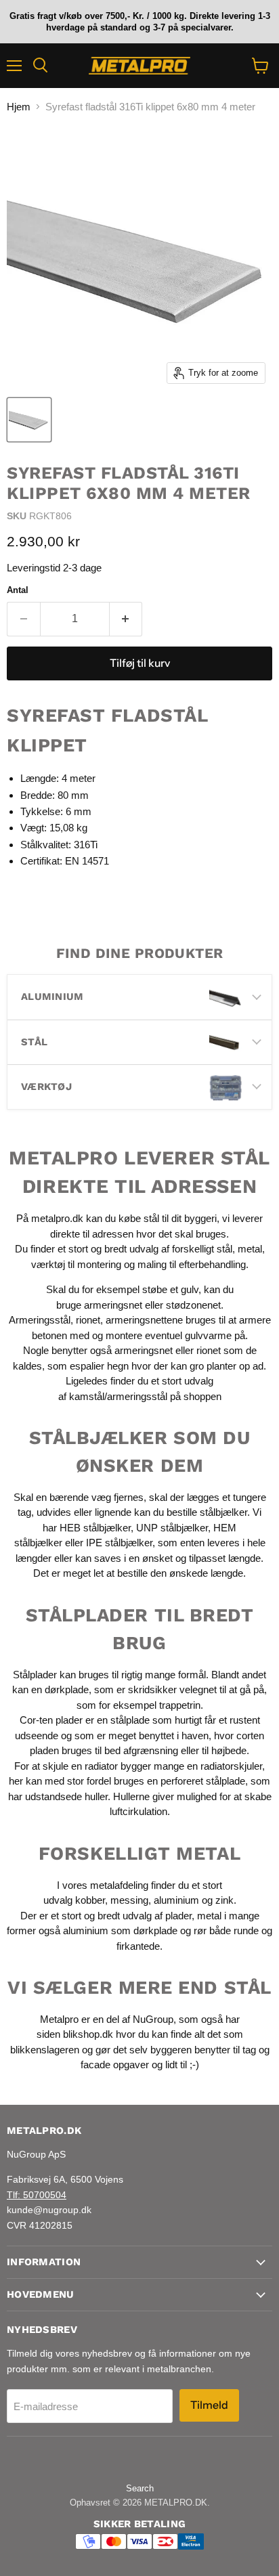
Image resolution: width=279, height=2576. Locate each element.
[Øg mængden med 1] (126, 619)
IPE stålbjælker (119, 1543)
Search (140, 2488)
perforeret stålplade (203, 1781)
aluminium (176, 1900)
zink (224, 1900)
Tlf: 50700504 (37, 2195)
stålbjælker (223, 1512)
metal (250, 1249)
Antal (18, 590)
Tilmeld (209, 2405)
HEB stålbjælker (95, 1528)
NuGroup (153, 2019)
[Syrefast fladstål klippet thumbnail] (29, 420)
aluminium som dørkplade (120, 1930)
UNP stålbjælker (172, 1528)
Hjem (19, 107)
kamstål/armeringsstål (118, 1396)
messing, (131, 1900)
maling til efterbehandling (192, 1264)
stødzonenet (193, 1305)
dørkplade (67, 1689)
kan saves (98, 1558)
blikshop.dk (88, 2034)
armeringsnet (114, 1305)
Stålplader (35, 1675)
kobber (90, 1900)
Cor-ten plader (51, 1720)
